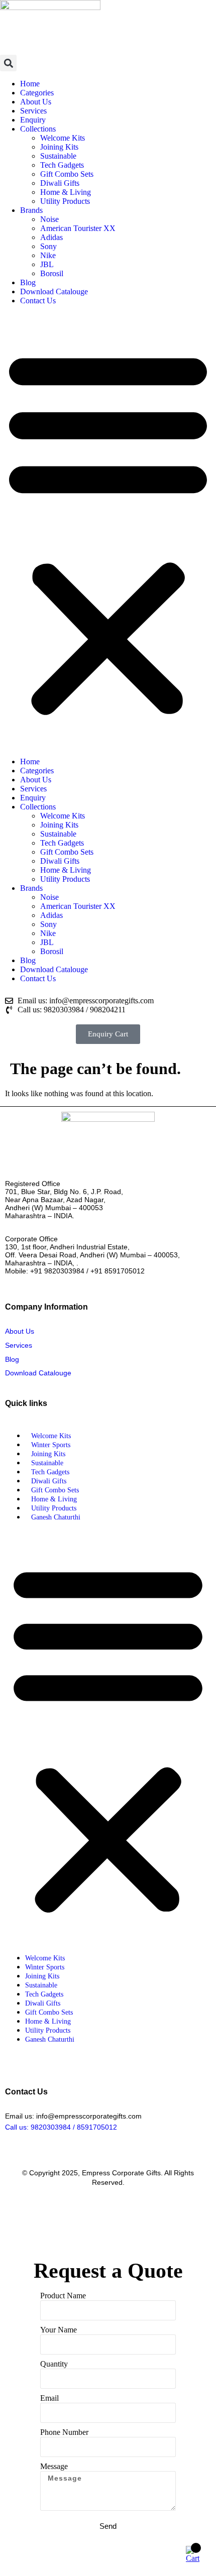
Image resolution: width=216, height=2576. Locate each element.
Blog (28, 282)
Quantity (54, 2364)
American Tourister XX (78, 228)
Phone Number (64, 2432)
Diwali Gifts (60, 183)
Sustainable (58, 156)
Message (54, 2466)
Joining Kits (59, 147)
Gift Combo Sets (67, 174)
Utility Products (65, 201)
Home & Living (66, 192)
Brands (31, 210)
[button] (8, 63)
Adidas (51, 237)
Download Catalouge (54, 291)
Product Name (63, 2296)
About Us (36, 102)
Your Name (59, 2330)
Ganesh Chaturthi (56, 1517)
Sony (48, 246)
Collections (38, 129)
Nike (48, 255)
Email (49, 2398)
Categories (37, 93)
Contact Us (38, 301)
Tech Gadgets (62, 165)
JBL (47, 264)
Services (33, 111)
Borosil (52, 273)
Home (30, 84)
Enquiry (33, 120)
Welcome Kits (63, 138)
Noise (49, 219)
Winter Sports (51, 1445)
